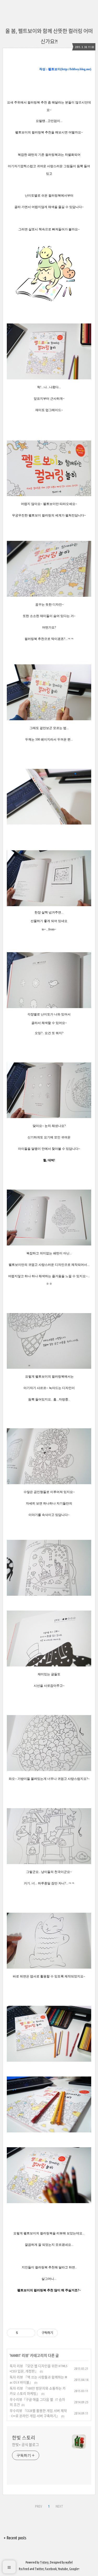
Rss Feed (24, 2569)
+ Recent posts (15, 2538)
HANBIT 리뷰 (19, 2356)
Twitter (39, 2569)
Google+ (74, 2569)
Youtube (63, 2569)
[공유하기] (23, 2333)
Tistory (44, 2562)
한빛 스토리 (24, 2438)
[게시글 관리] (29, 2333)
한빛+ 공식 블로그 (25, 2445)
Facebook (51, 2569)
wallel (69, 2562)
